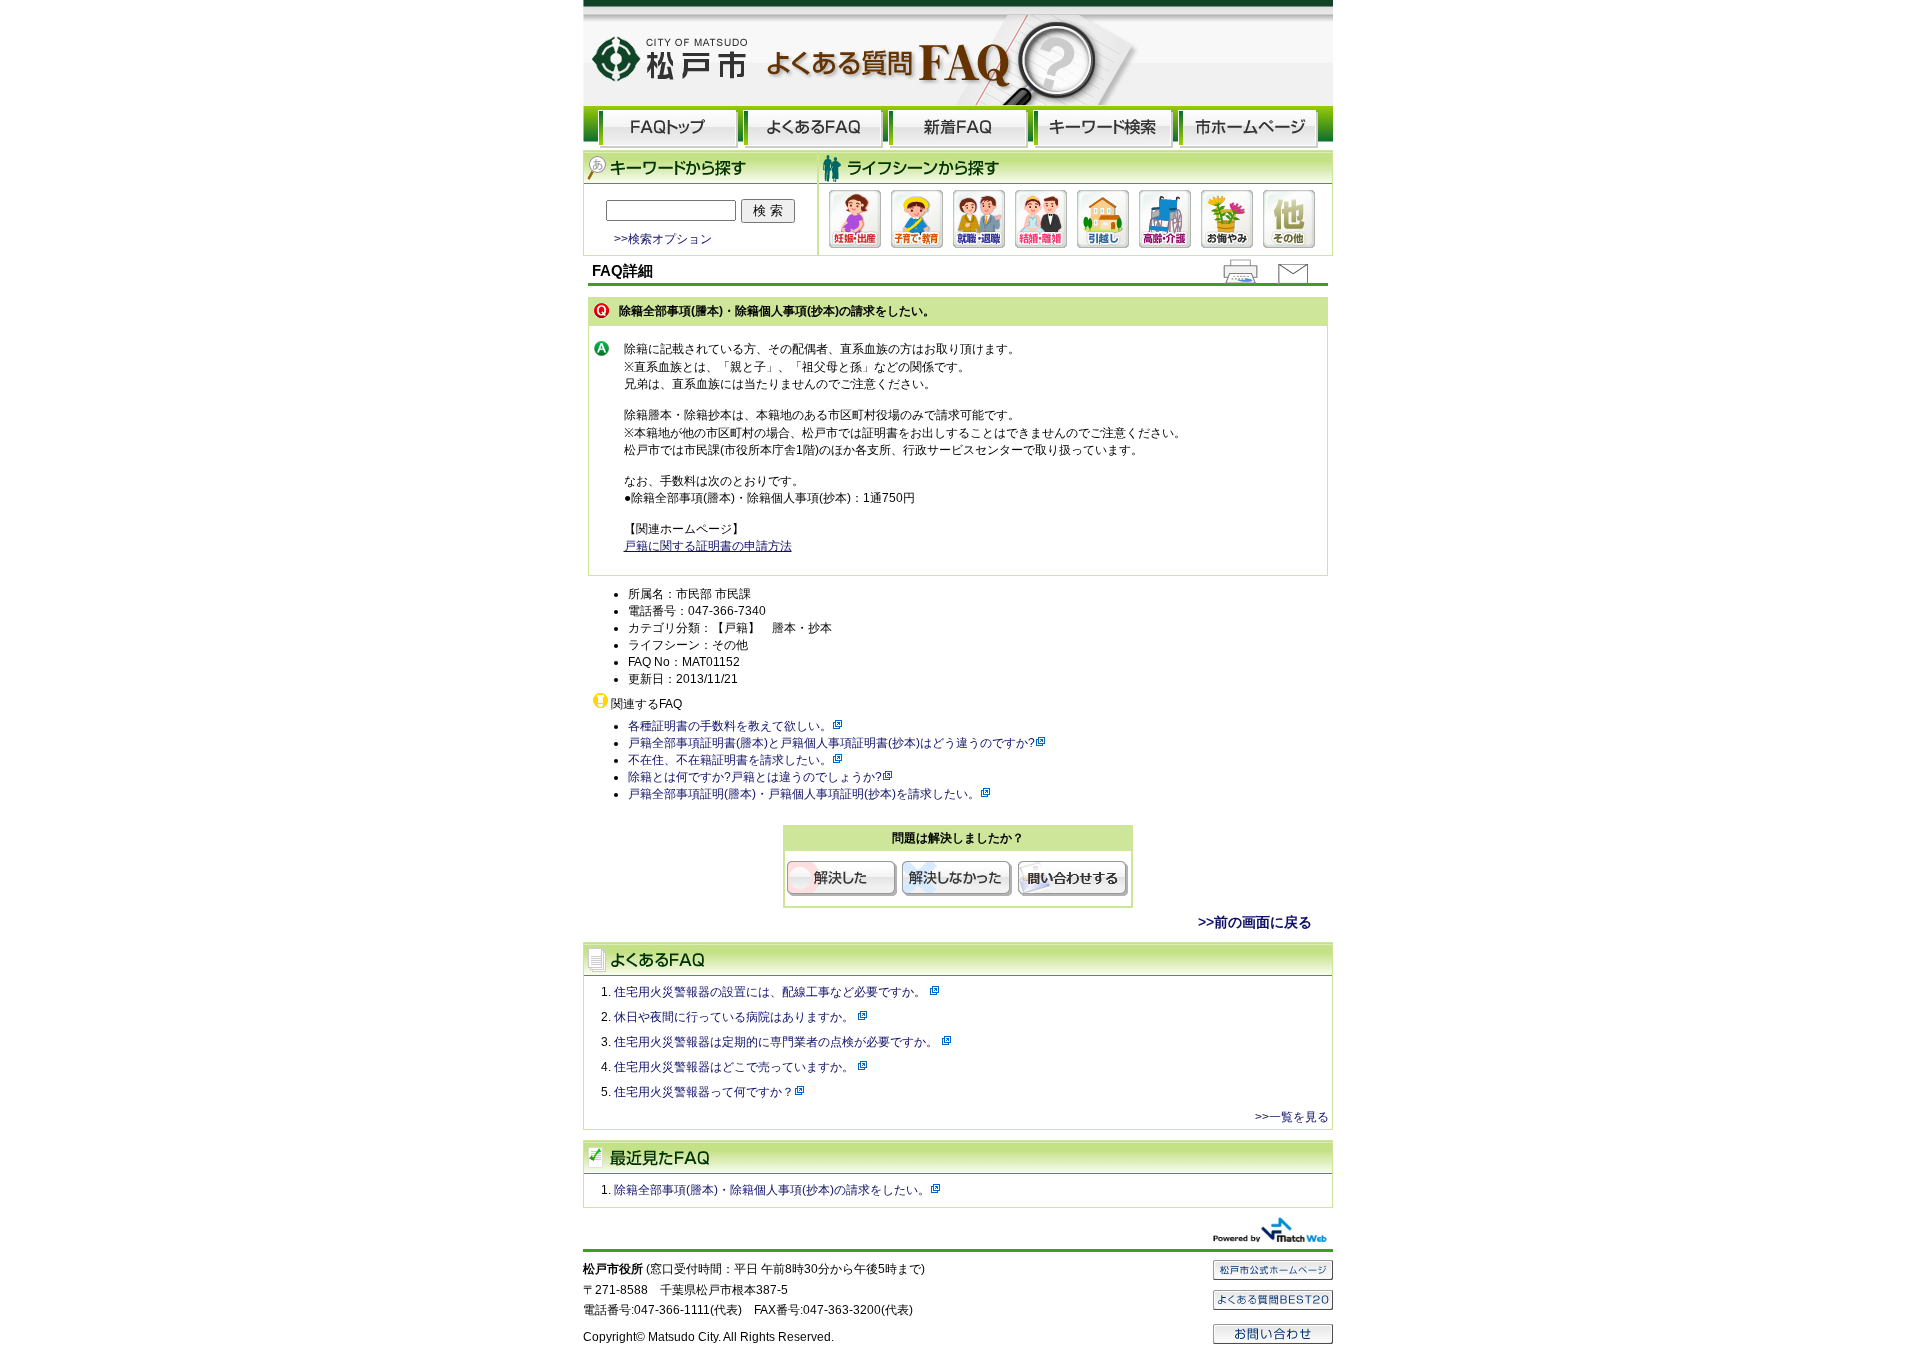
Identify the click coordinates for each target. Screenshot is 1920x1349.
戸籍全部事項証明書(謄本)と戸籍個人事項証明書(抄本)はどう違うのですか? (831, 743)
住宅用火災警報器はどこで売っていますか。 (735, 1067)
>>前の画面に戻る (1255, 922)
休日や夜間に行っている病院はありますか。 (735, 1017)
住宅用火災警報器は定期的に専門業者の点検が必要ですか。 (777, 1042)
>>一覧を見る (1292, 1117)
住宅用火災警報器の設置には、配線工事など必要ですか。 (771, 992)
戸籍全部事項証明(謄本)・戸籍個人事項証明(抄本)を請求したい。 (804, 794)
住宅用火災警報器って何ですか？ (704, 1092)
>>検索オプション (663, 238)
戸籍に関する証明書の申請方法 (708, 546)
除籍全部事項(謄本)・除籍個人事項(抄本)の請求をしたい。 (772, 1190)
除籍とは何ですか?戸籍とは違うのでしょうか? (755, 777)
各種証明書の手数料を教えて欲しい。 (730, 726)
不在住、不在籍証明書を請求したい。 (730, 760)
